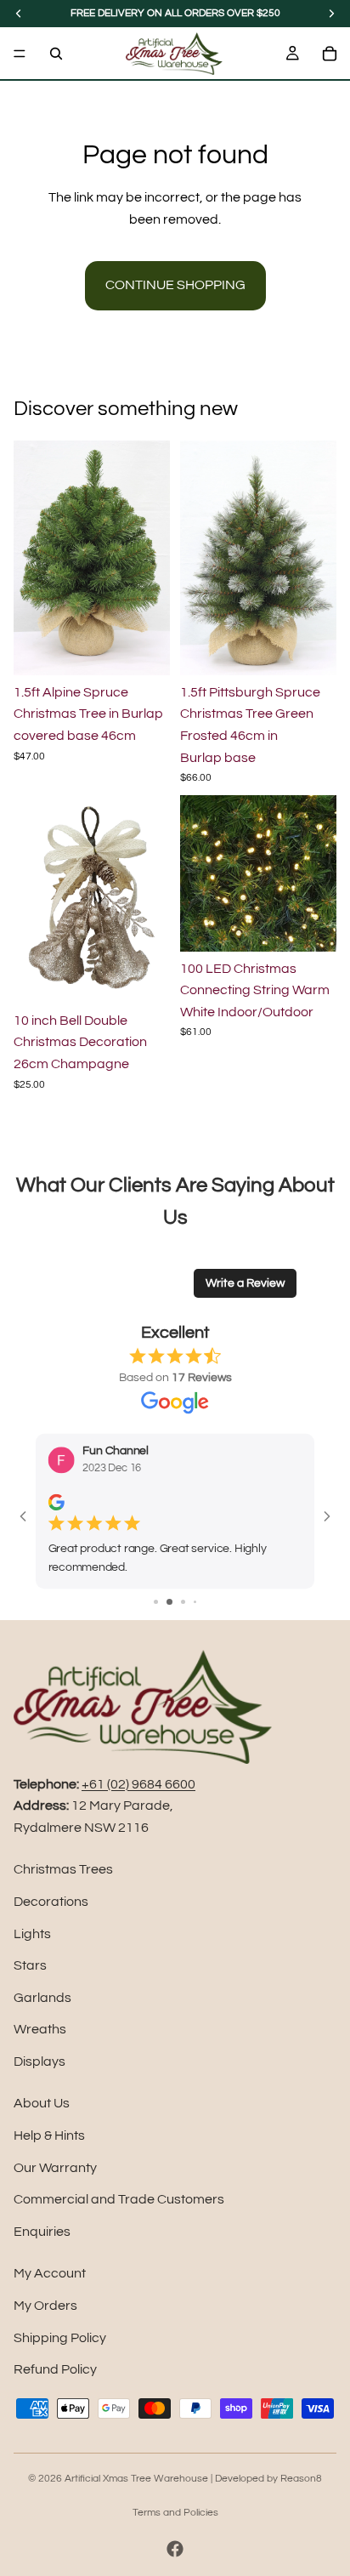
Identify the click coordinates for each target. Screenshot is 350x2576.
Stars (30, 1965)
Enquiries (42, 2232)
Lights (32, 1934)
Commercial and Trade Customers (119, 2199)
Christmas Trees (63, 1869)
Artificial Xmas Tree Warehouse (136, 2479)
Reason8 (301, 2479)
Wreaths (40, 2029)
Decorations (51, 1902)
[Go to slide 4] (195, 1602)
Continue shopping (175, 285)
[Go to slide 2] (169, 1602)
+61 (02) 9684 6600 (138, 1784)
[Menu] (20, 54)
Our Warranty (55, 2168)
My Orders (45, 2306)
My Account (50, 2273)
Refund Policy (55, 2369)
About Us (42, 2103)
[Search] (56, 54)
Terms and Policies (175, 2513)
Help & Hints (49, 2135)
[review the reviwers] (56, 1502)
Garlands (42, 1998)
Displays (40, 2061)
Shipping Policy (60, 2338)
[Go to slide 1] (156, 1602)
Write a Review (245, 1283)
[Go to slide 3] (183, 1602)
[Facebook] (175, 2549)
